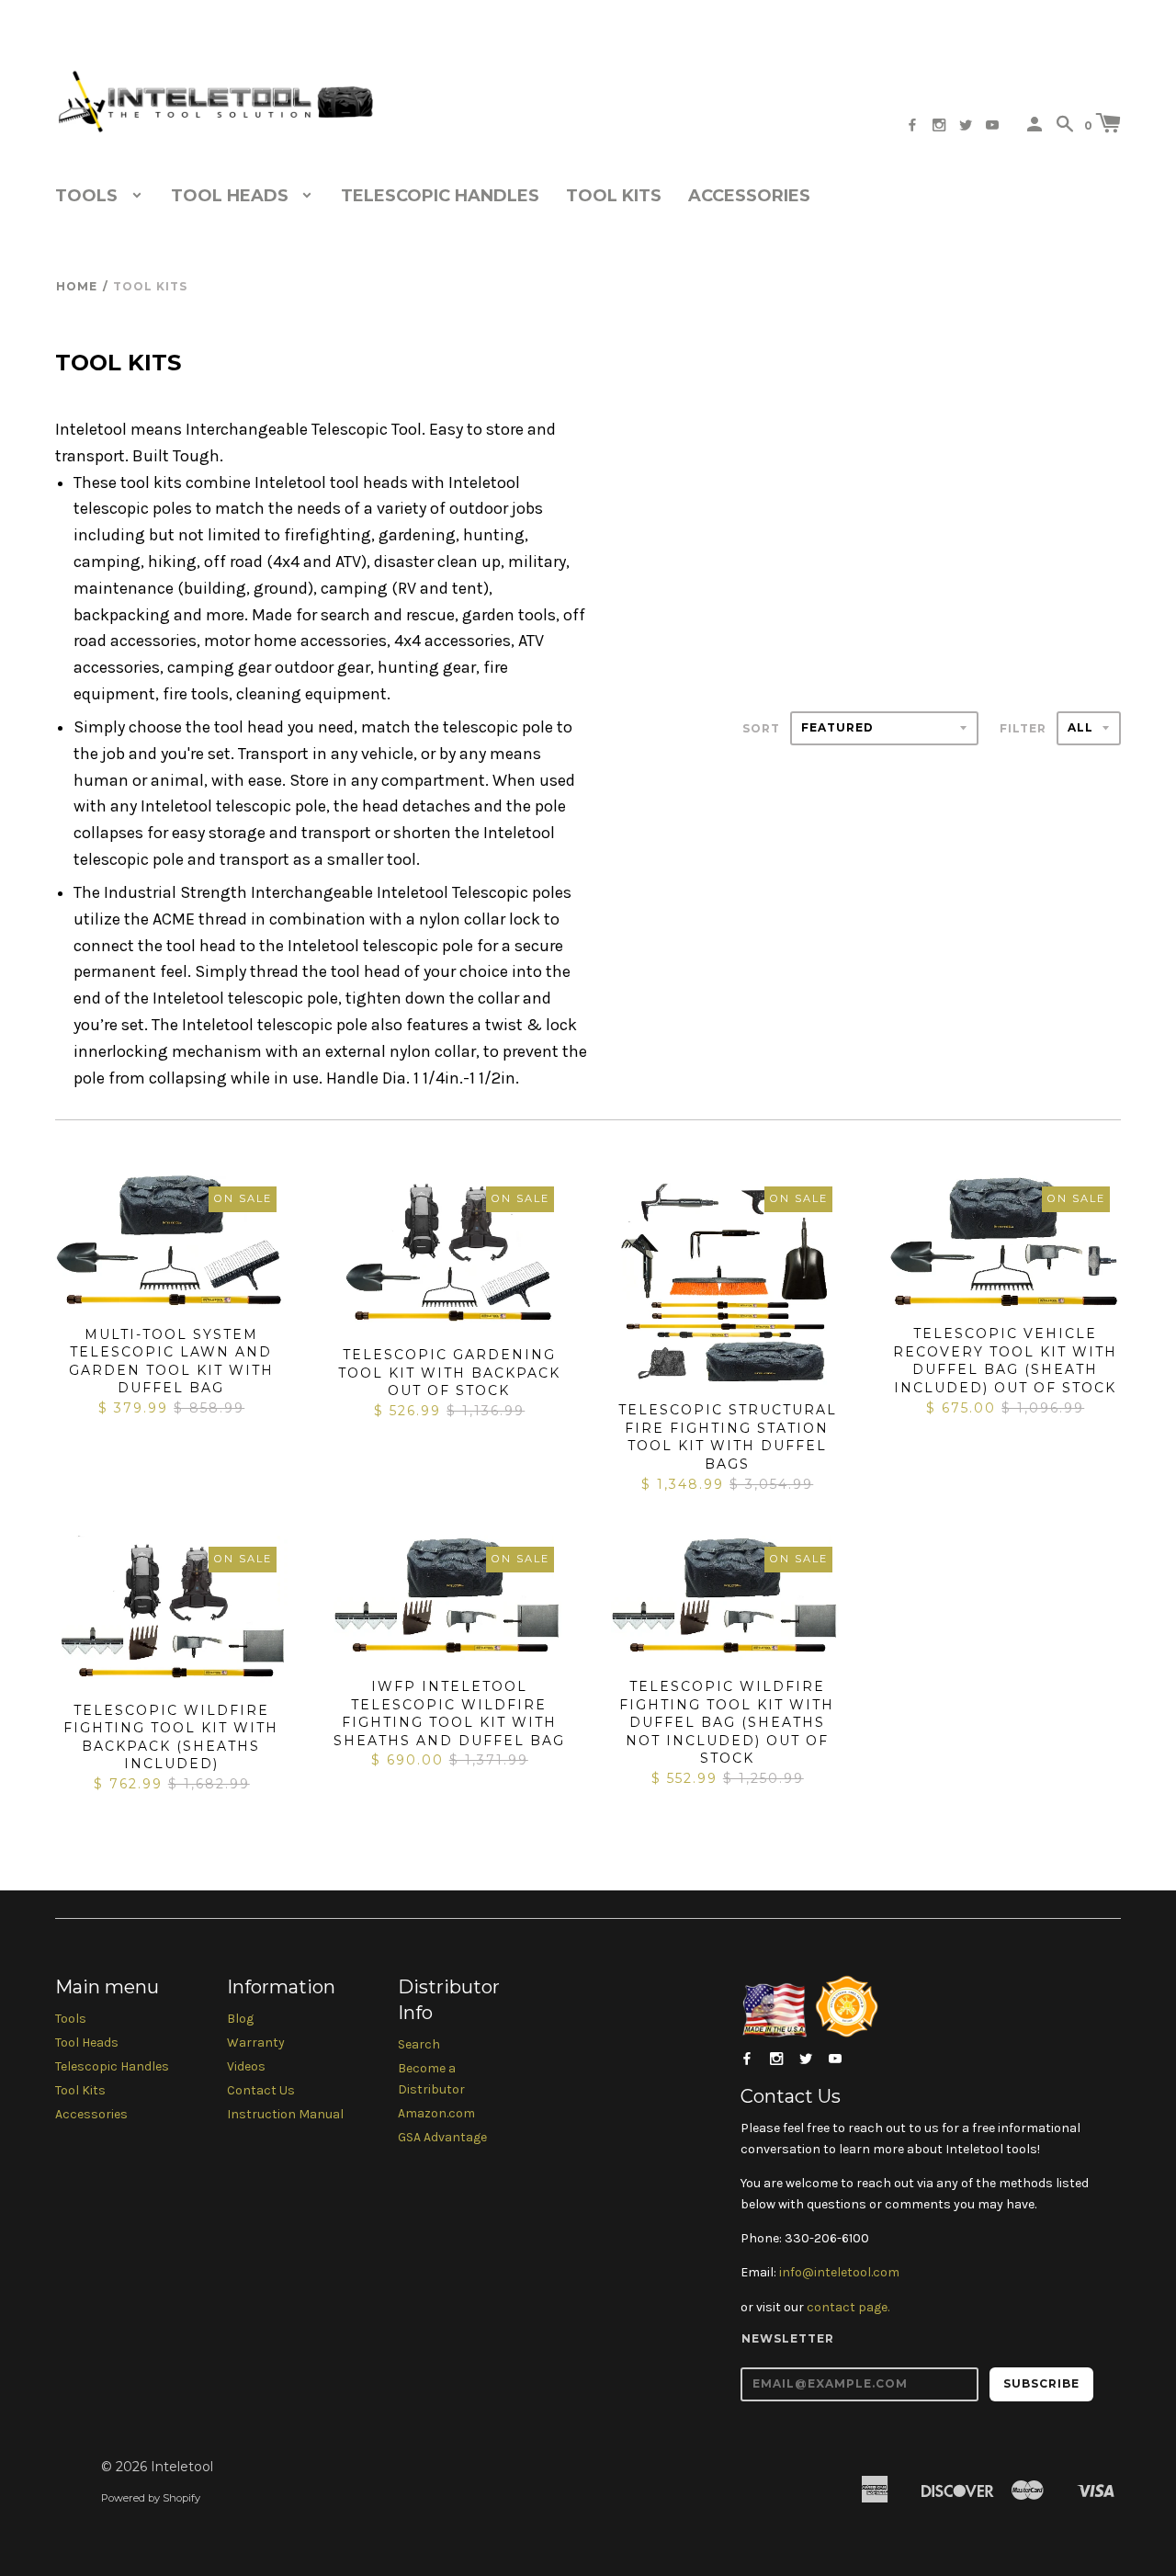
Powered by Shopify (151, 2498)
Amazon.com (436, 2113)
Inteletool (182, 2467)
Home (77, 286)
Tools (71, 2019)
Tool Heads (87, 2043)
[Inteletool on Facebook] (912, 125)
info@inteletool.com (839, 2272)
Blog (240, 2019)
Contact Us (261, 2090)
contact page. (848, 2307)
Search (419, 2044)
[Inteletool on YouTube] (992, 125)
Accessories (749, 196)
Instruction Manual (285, 2114)
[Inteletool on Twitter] (966, 125)
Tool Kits (614, 196)
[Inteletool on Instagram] (939, 125)
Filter (1023, 728)
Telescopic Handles (440, 196)
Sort (761, 728)
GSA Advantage (442, 2137)
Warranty (256, 2043)
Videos (246, 2066)
